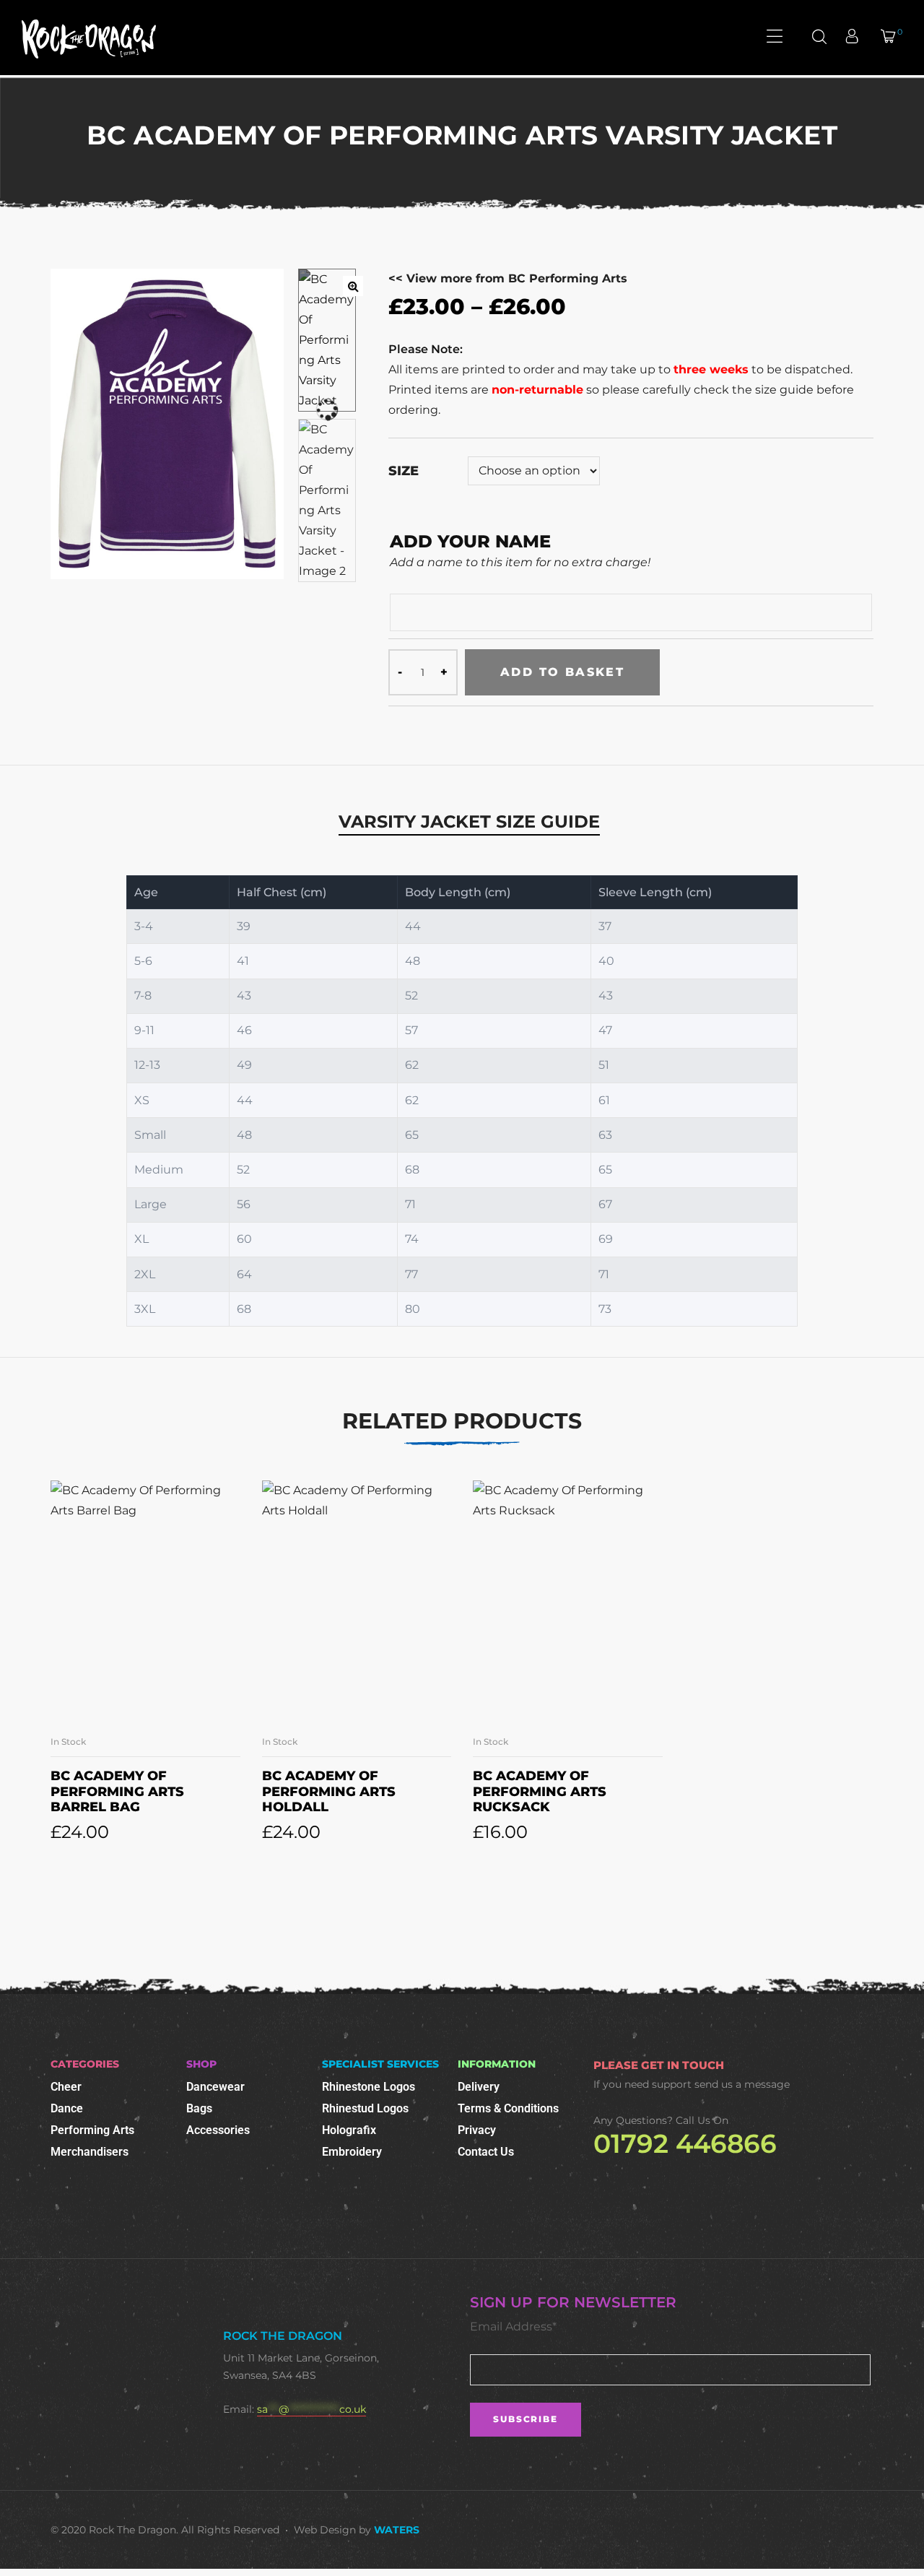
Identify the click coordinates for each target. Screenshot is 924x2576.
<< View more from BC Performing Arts (508, 278)
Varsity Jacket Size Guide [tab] (469, 821)
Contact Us (486, 2152)
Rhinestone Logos (369, 2087)
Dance (67, 2108)
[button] (353, 286)
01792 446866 (685, 2143)
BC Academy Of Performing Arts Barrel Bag (117, 1791)
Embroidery (352, 2152)
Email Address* (513, 2326)
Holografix (349, 2130)
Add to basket (562, 672)
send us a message (742, 2084)
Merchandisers (90, 2152)
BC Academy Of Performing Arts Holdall (329, 1791)
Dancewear (215, 2087)
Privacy (477, 2130)
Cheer (66, 2087)
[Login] (854, 38)
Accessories (218, 2130)
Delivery (479, 2087)
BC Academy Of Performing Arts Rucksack (540, 1791)
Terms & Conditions (508, 2108)
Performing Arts (92, 2130)
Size (404, 471)
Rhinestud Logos (365, 2108)
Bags (199, 2108)
